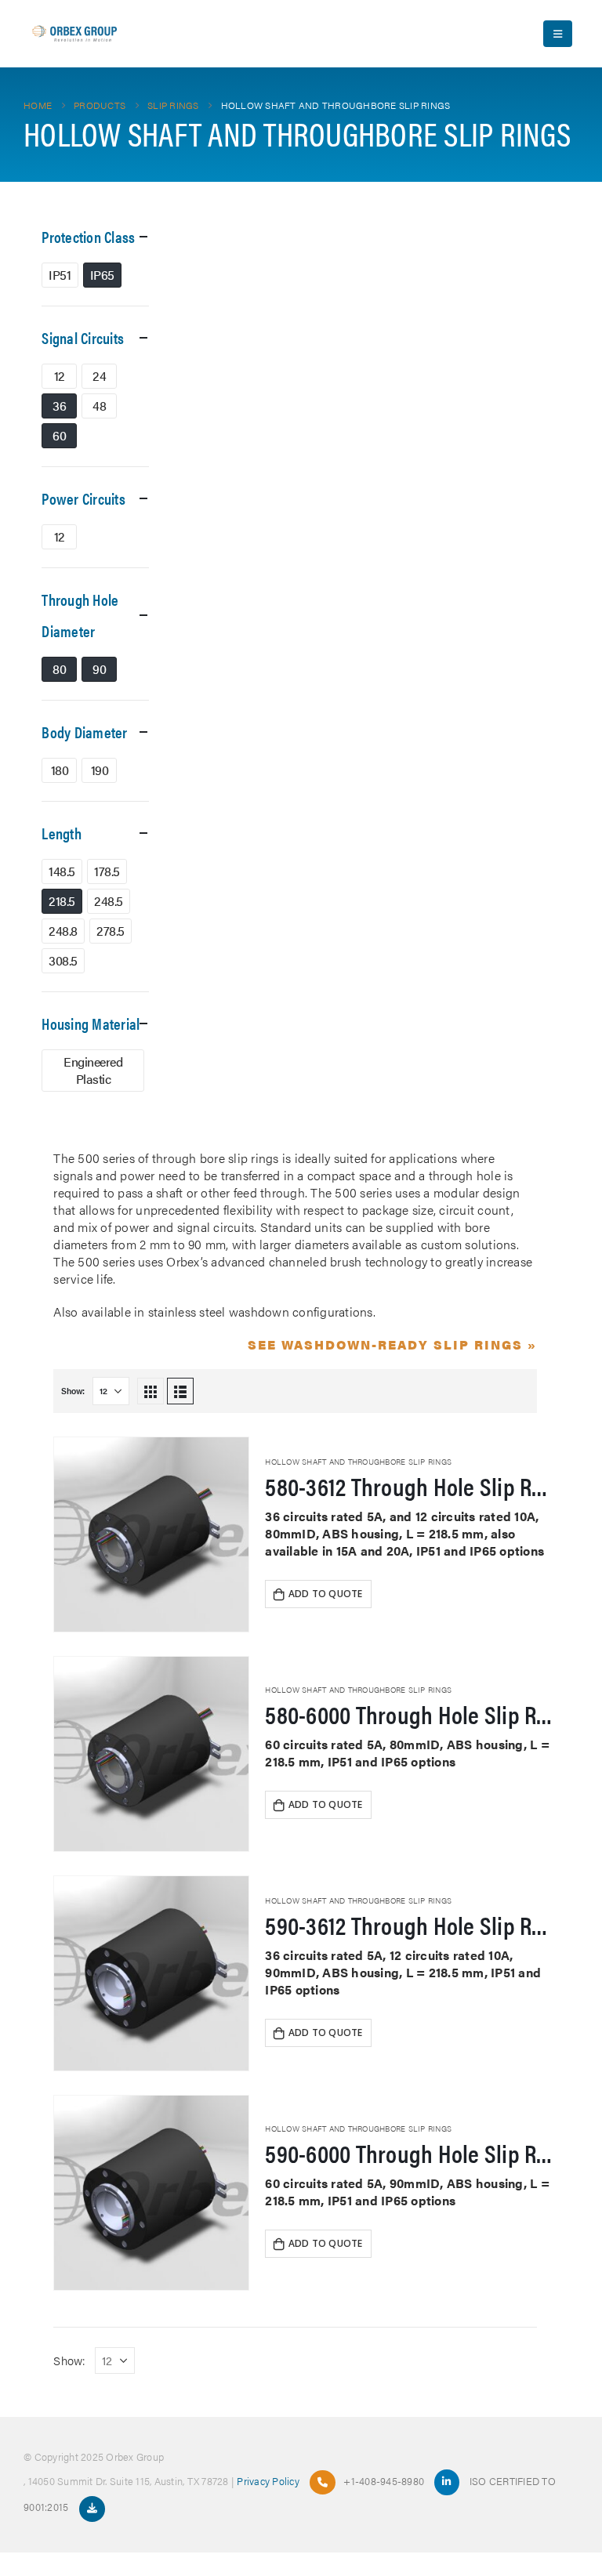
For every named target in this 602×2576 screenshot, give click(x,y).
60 (59, 435)
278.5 (111, 931)
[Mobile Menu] (558, 34)
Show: (73, 1391)
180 (60, 770)
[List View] (180, 1391)
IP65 (102, 275)
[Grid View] (150, 1391)
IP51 (60, 275)
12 (60, 376)
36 (59, 406)
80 (59, 669)
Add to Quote (326, 1594)
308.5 (63, 960)
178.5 (107, 871)
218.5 (62, 901)
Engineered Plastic (93, 1070)
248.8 (63, 931)
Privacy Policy (268, 2481)
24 (99, 376)
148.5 (62, 871)
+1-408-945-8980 (384, 2481)
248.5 (109, 901)
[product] (151, 1534)
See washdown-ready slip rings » (392, 1344)
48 (99, 406)
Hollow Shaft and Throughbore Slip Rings (358, 1462)
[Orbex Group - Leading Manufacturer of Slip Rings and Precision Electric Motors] (74, 34)
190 (100, 770)
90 (99, 669)
